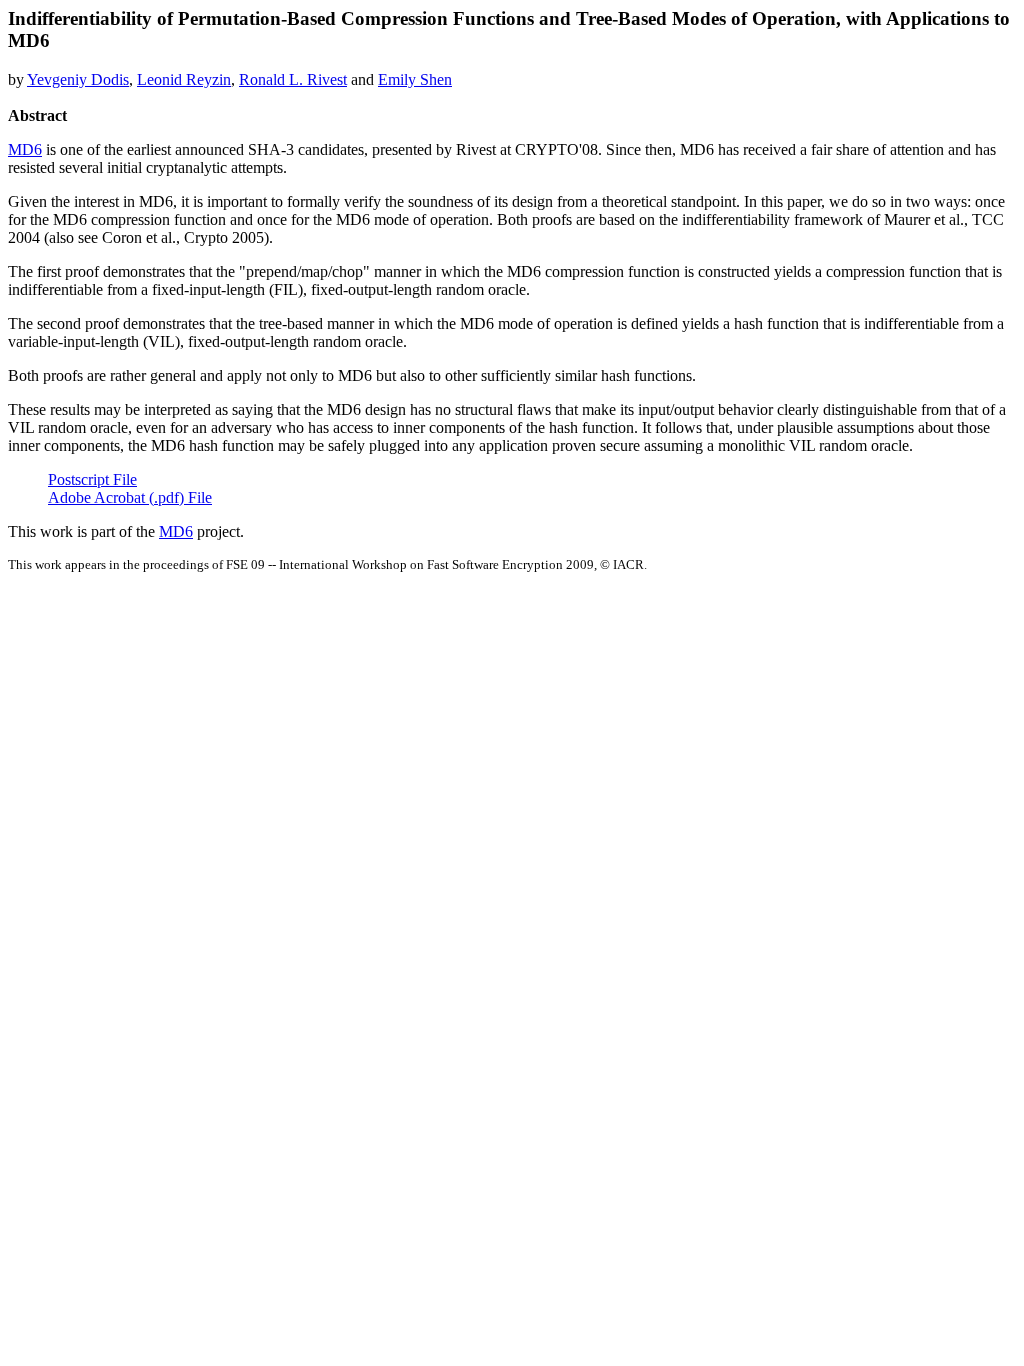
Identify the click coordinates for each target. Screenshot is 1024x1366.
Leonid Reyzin (184, 79)
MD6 (25, 149)
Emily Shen (415, 79)
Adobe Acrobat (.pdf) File (130, 497)
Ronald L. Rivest (293, 79)
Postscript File (92, 479)
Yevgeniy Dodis (78, 79)
